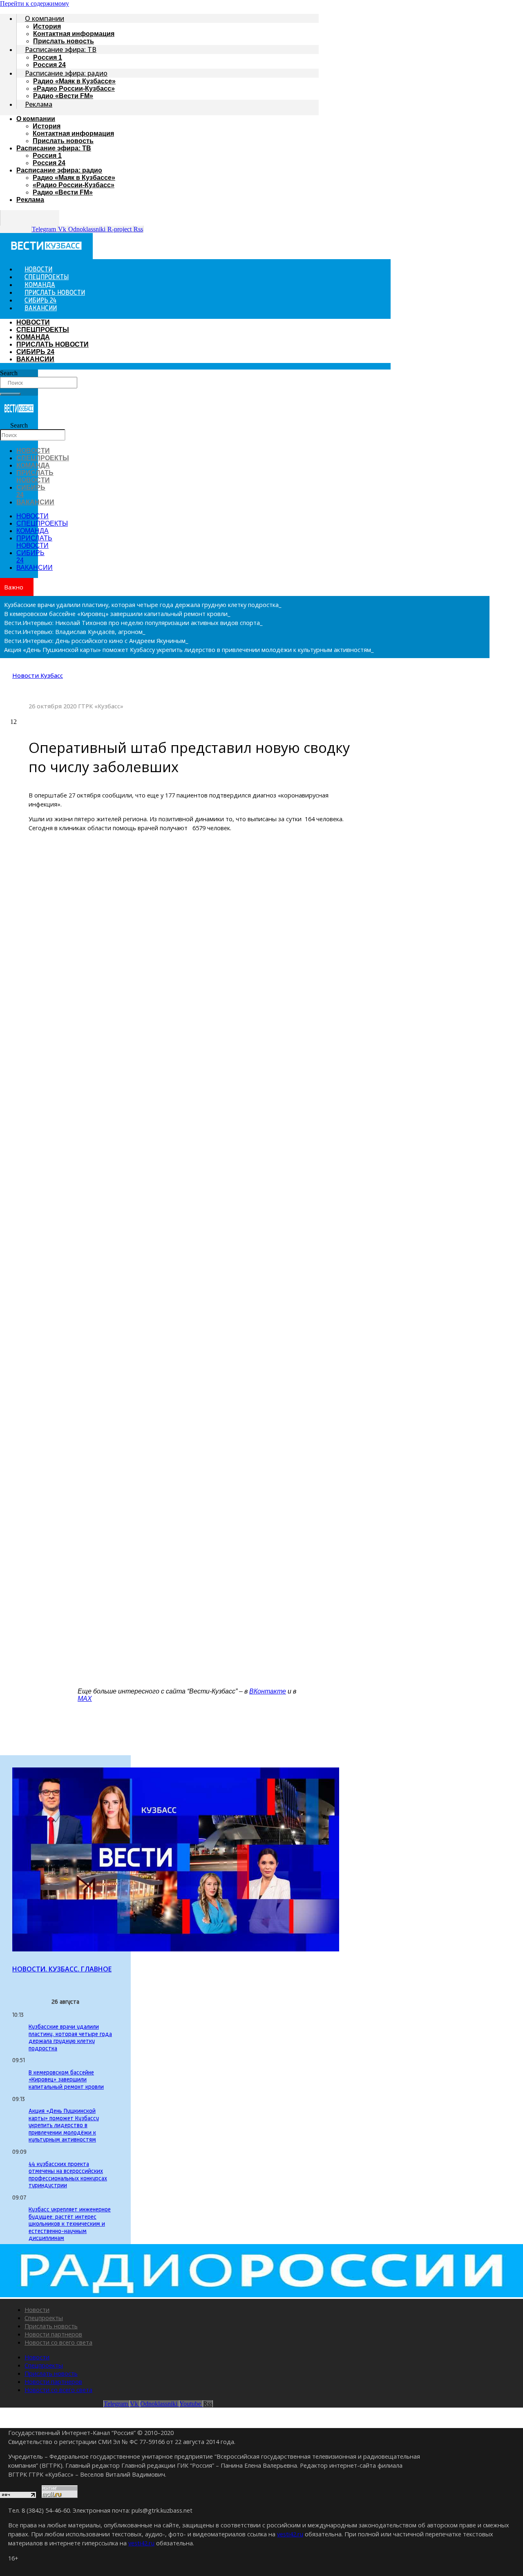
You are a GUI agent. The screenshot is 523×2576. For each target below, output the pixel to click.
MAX (85, 1699)
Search (9, 373)
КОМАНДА (33, 337)
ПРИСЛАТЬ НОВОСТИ (53, 344)
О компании (45, 18)
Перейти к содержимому (35, 3)
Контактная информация (74, 34)
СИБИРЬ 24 (35, 352)
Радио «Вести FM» (63, 96)
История (47, 26)
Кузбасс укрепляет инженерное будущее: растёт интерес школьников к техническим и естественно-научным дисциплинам (70, 2224)
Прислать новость (63, 141)
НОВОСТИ (33, 322)
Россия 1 (48, 57)
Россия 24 (49, 163)
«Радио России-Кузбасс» (74, 88)
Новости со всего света (58, 2342)
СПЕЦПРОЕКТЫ (43, 330)
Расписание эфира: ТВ (61, 49)
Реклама (39, 104)
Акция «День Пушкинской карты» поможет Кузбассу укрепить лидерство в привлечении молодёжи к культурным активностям (64, 2126)
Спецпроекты (44, 2318)
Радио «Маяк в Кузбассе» (74, 81)
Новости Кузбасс (38, 675)
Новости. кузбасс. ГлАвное (62, 1969)
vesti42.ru (290, 2534)
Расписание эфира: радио (66, 73)
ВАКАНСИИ (41, 309)
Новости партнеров (53, 2334)
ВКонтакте (268, 1691)
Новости (37, 2309)
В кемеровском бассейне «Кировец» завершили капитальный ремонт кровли (66, 2080)
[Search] (10, 394)
